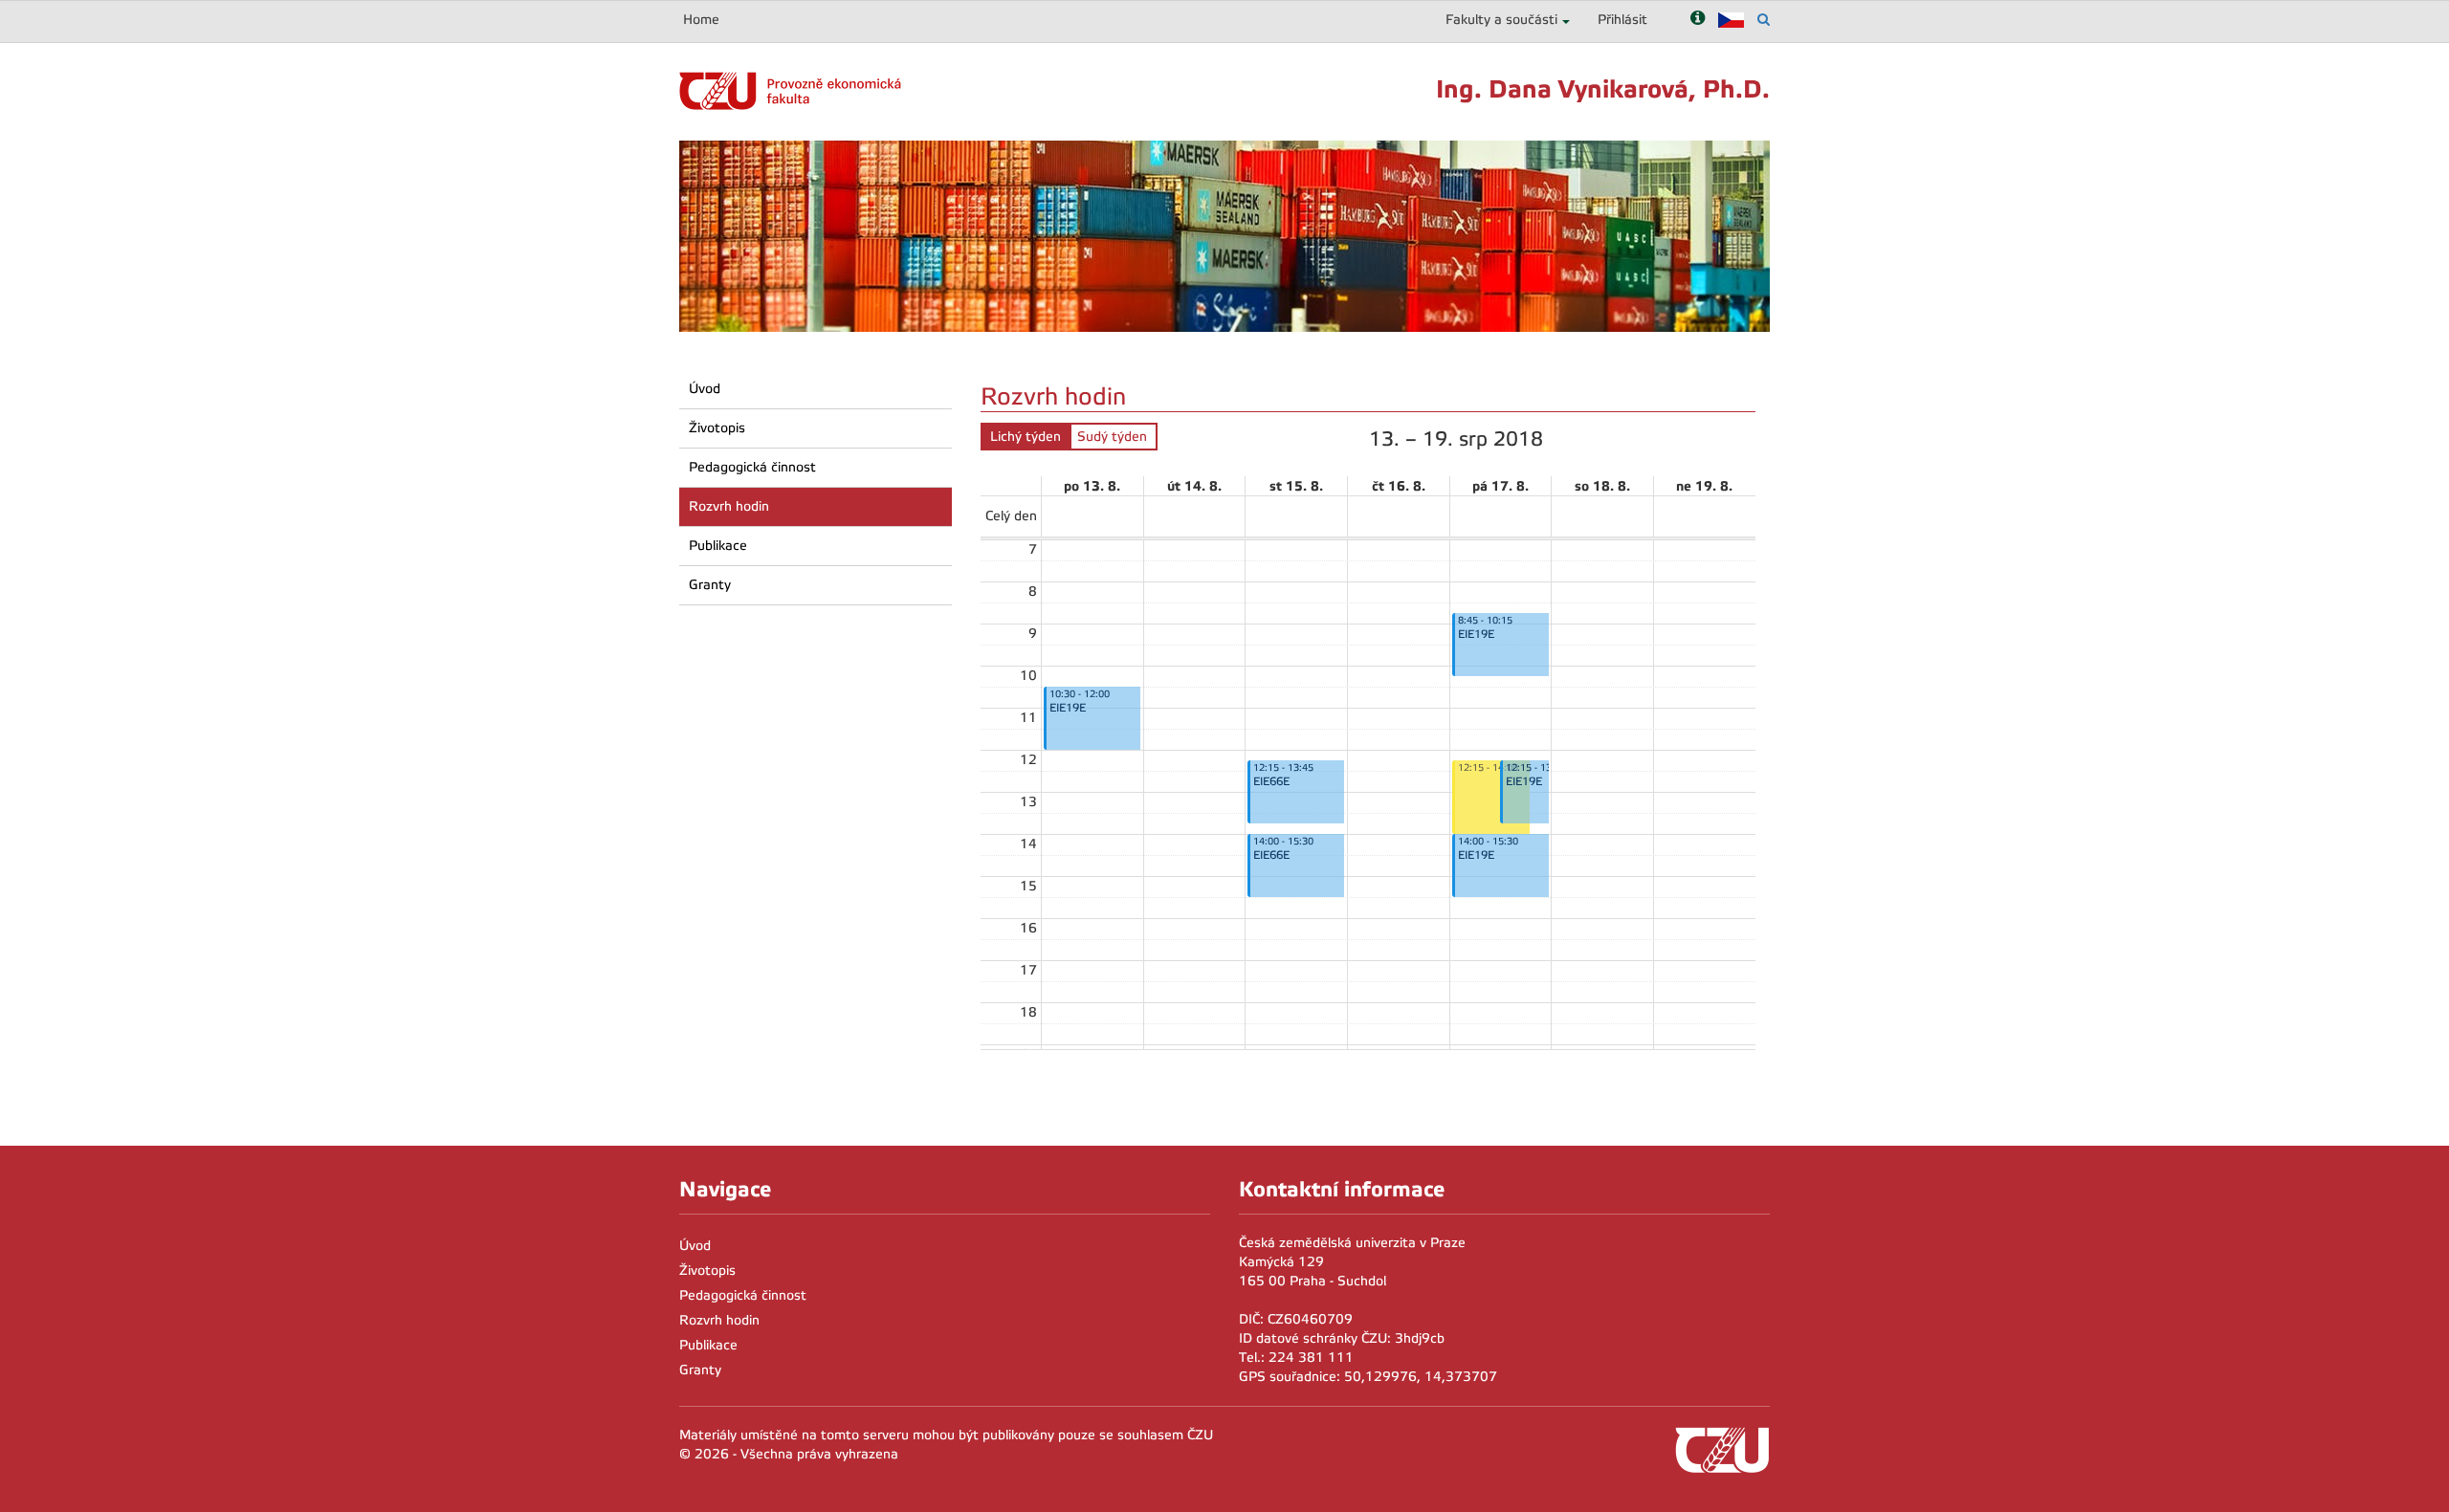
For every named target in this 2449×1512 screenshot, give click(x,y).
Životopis (717, 428)
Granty (710, 585)
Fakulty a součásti (1501, 20)
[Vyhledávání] (1764, 20)
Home (701, 20)
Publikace (718, 546)
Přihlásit (1622, 20)
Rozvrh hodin (729, 506)
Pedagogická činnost (752, 467)
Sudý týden (1112, 437)
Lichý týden (1026, 437)
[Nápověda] (1698, 20)
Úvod (705, 389)
